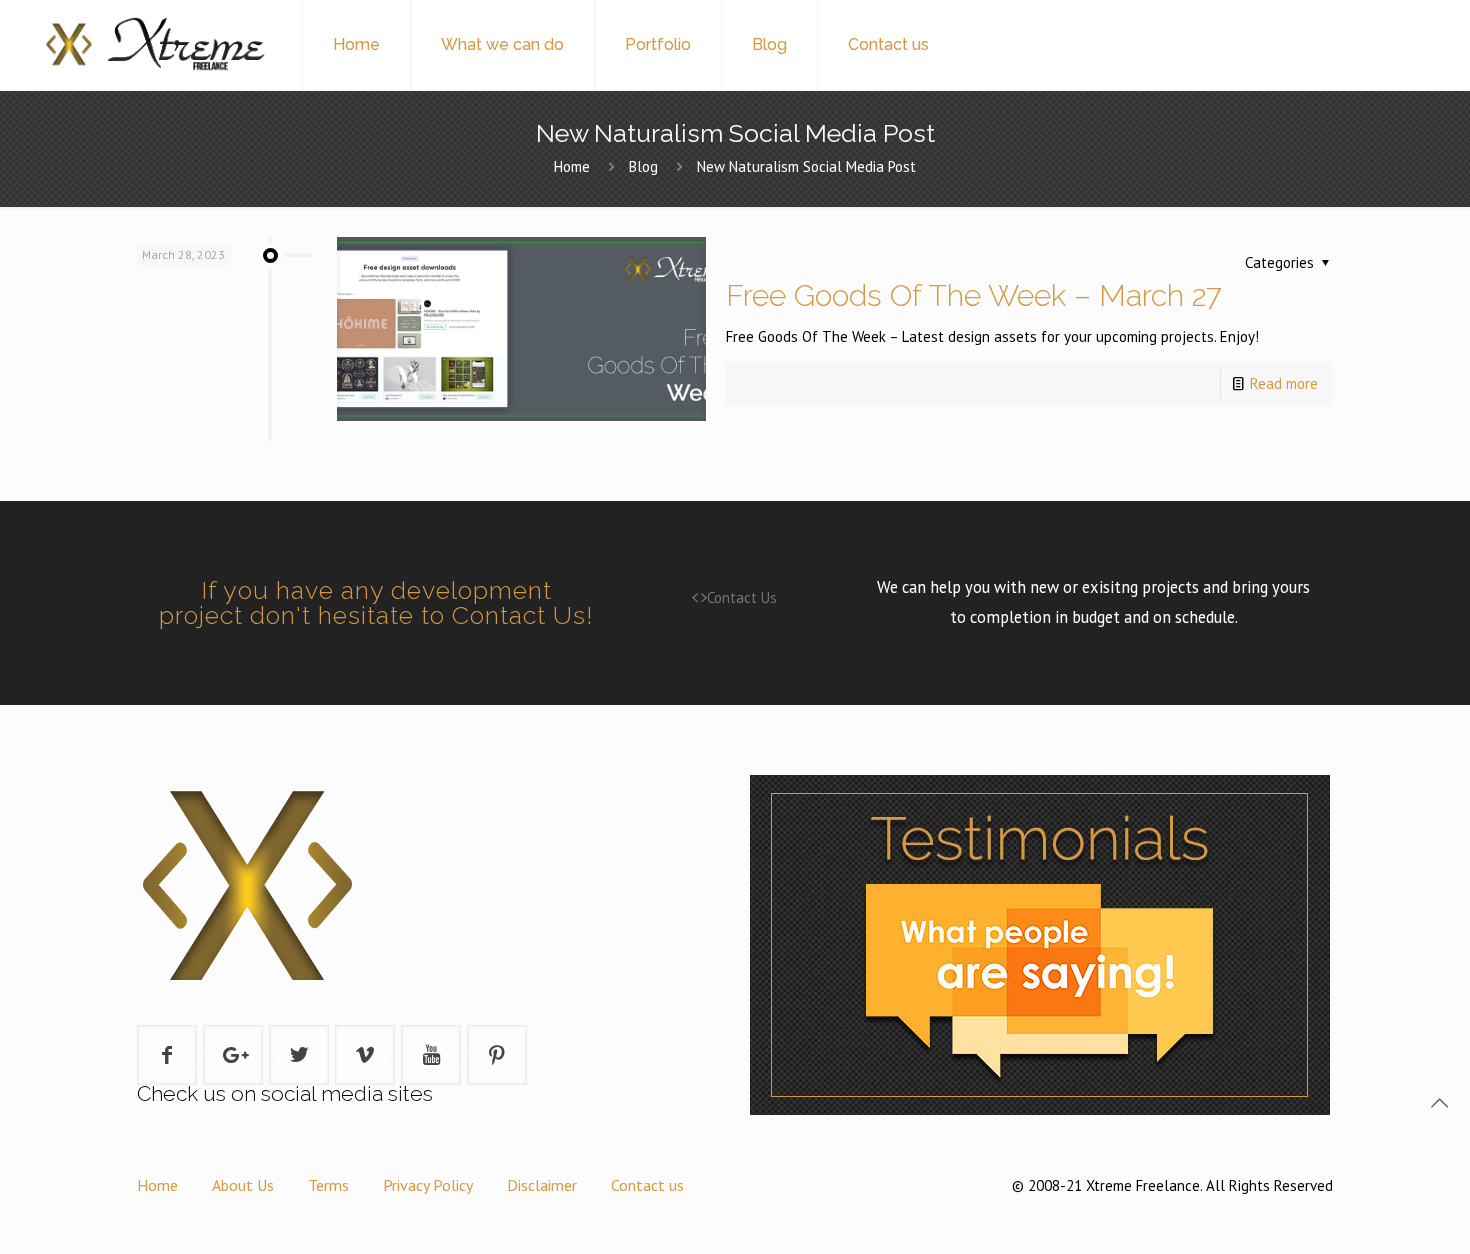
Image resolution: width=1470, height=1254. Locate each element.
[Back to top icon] (1439, 1103)
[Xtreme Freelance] (154, 45)
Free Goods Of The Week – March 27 (974, 295)
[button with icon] (167, 1055)
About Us (243, 1185)
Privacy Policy (428, 1185)
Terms (328, 1185)
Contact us (647, 1185)
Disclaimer (542, 1185)
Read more (1284, 383)
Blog (643, 166)
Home (572, 166)
